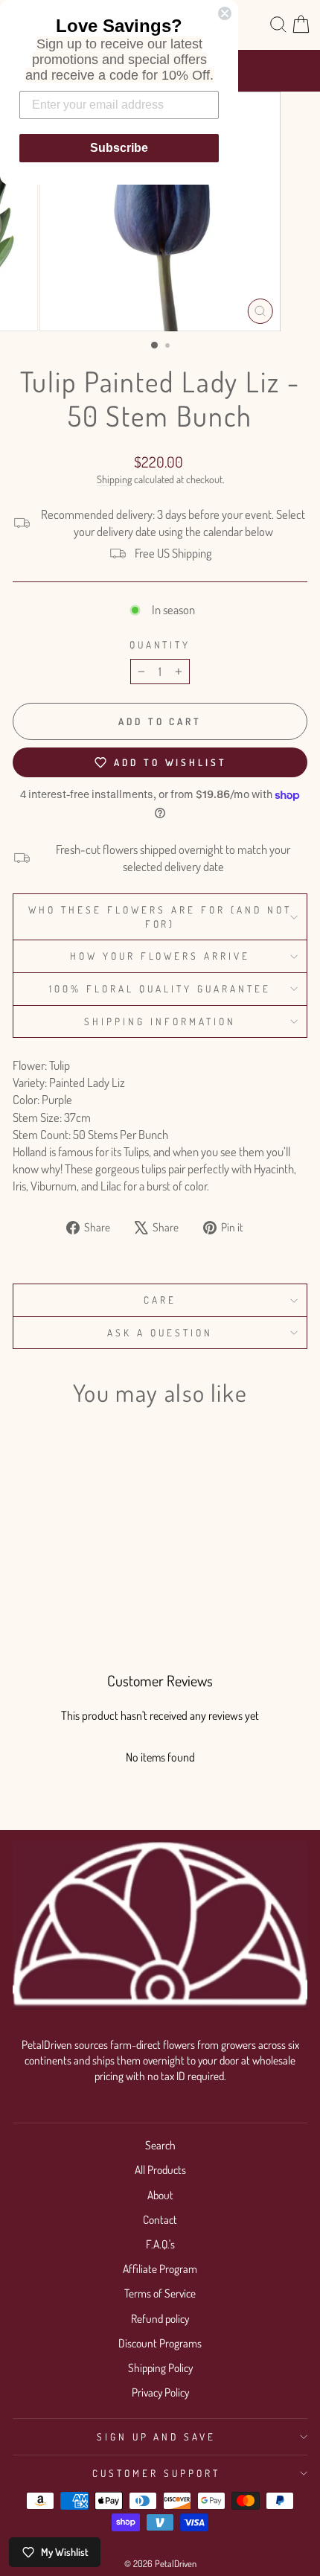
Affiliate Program (160, 2269)
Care (160, 1300)
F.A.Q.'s (160, 2244)
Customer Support (156, 2473)
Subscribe (119, 148)
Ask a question (160, 1332)
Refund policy (160, 2318)
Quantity (160, 644)
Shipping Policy (160, 2368)
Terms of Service (160, 2293)
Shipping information (160, 1021)
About (160, 2195)
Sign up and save (157, 2436)
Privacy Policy (160, 2392)
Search (160, 2145)
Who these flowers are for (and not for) (160, 916)
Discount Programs (160, 2343)
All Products (160, 2169)
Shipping (114, 479)
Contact (160, 2219)
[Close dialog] (225, 13)
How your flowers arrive (160, 956)
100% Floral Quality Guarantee (160, 988)
